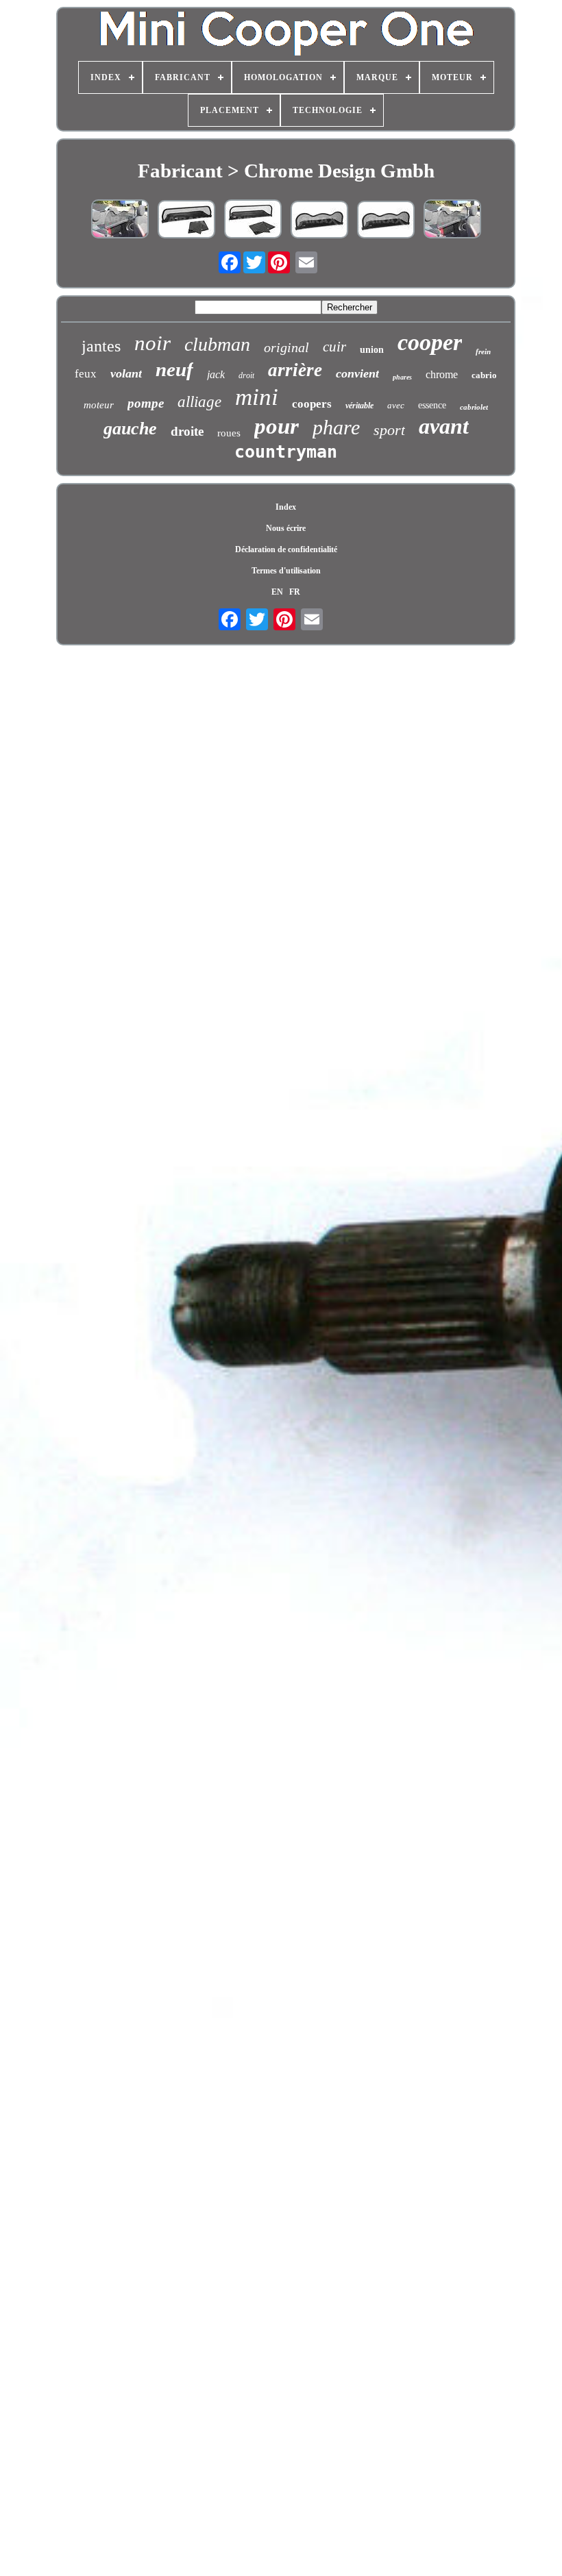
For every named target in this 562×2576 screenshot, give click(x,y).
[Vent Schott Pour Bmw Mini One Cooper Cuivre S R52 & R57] (319, 221)
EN (277, 592)
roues (229, 433)
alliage (199, 402)
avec (396, 405)
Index (286, 507)
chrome (442, 374)
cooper (430, 342)
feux (86, 374)
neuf (174, 369)
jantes (101, 346)
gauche (130, 429)
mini (257, 397)
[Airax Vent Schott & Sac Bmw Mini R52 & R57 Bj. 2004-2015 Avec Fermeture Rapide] (253, 220)
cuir (334, 347)
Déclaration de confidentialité (286, 549)
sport (389, 430)
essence (432, 405)
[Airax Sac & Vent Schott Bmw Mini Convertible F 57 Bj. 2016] (186, 221)
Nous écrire (286, 528)
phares (402, 377)
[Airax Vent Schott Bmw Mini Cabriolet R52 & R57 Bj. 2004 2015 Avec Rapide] (386, 221)
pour (277, 426)
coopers (312, 404)
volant (126, 373)
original (286, 347)
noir (152, 343)
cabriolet (474, 407)
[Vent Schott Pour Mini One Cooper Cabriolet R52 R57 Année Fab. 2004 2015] (452, 220)
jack (216, 374)
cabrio (484, 375)
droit (246, 375)
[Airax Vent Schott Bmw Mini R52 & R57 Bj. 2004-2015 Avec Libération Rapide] (120, 220)
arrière (295, 370)
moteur (99, 405)
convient (357, 373)
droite (187, 431)
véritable (359, 406)
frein (483, 351)
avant (444, 426)
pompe (146, 403)
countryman (286, 452)
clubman (217, 344)
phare (336, 427)
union (372, 350)
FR (295, 592)
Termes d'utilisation (286, 571)
